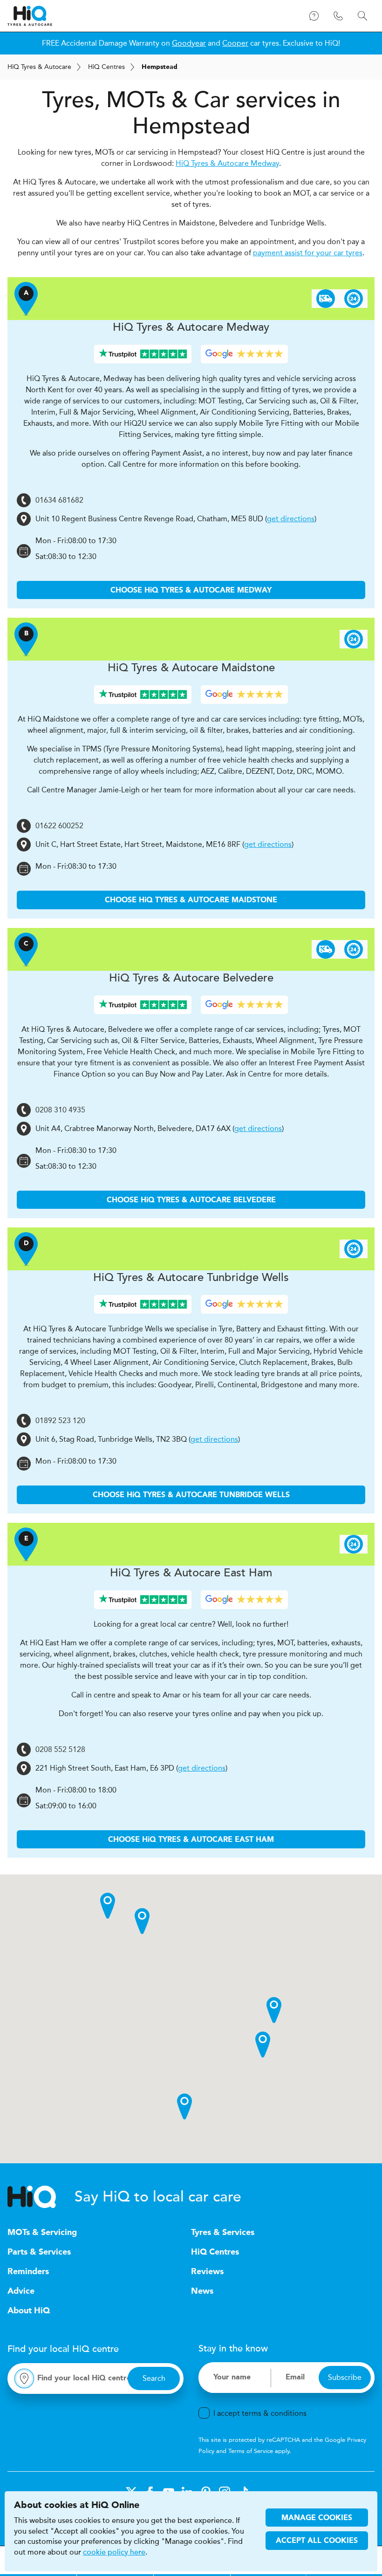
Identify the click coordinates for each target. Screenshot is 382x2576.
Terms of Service (251, 2451)
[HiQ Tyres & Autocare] (30, 16)
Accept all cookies (317, 2541)
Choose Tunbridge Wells (191, 1495)
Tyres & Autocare (39, 67)
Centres (106, 67)
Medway (191, 327)
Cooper (235, 43)
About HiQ (29, 2311)
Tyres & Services (223, 2233)
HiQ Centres (215, 2252)
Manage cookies (317, 2518)
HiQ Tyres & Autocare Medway (227, 163)
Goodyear (189, 43)
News (202, 2291)
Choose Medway (191, 591)
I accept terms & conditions (260, 2413)
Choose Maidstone (191, 900)
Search (154, 2378)
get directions (291, 519)
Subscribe (345, 2377)
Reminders (28, 2272)
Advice (21, 2291)
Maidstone (191, 668)
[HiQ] (41, 2197)
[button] (274, 2010)
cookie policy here (114, 2552)
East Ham (191, 1573)
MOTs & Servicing (42, 2233)
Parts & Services (39, 2252)
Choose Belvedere (191, 1200)
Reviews (207, 2272)
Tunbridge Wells (191, 1278)
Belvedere (191, 978)
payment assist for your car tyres (308, 253)
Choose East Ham (191, 1840)
